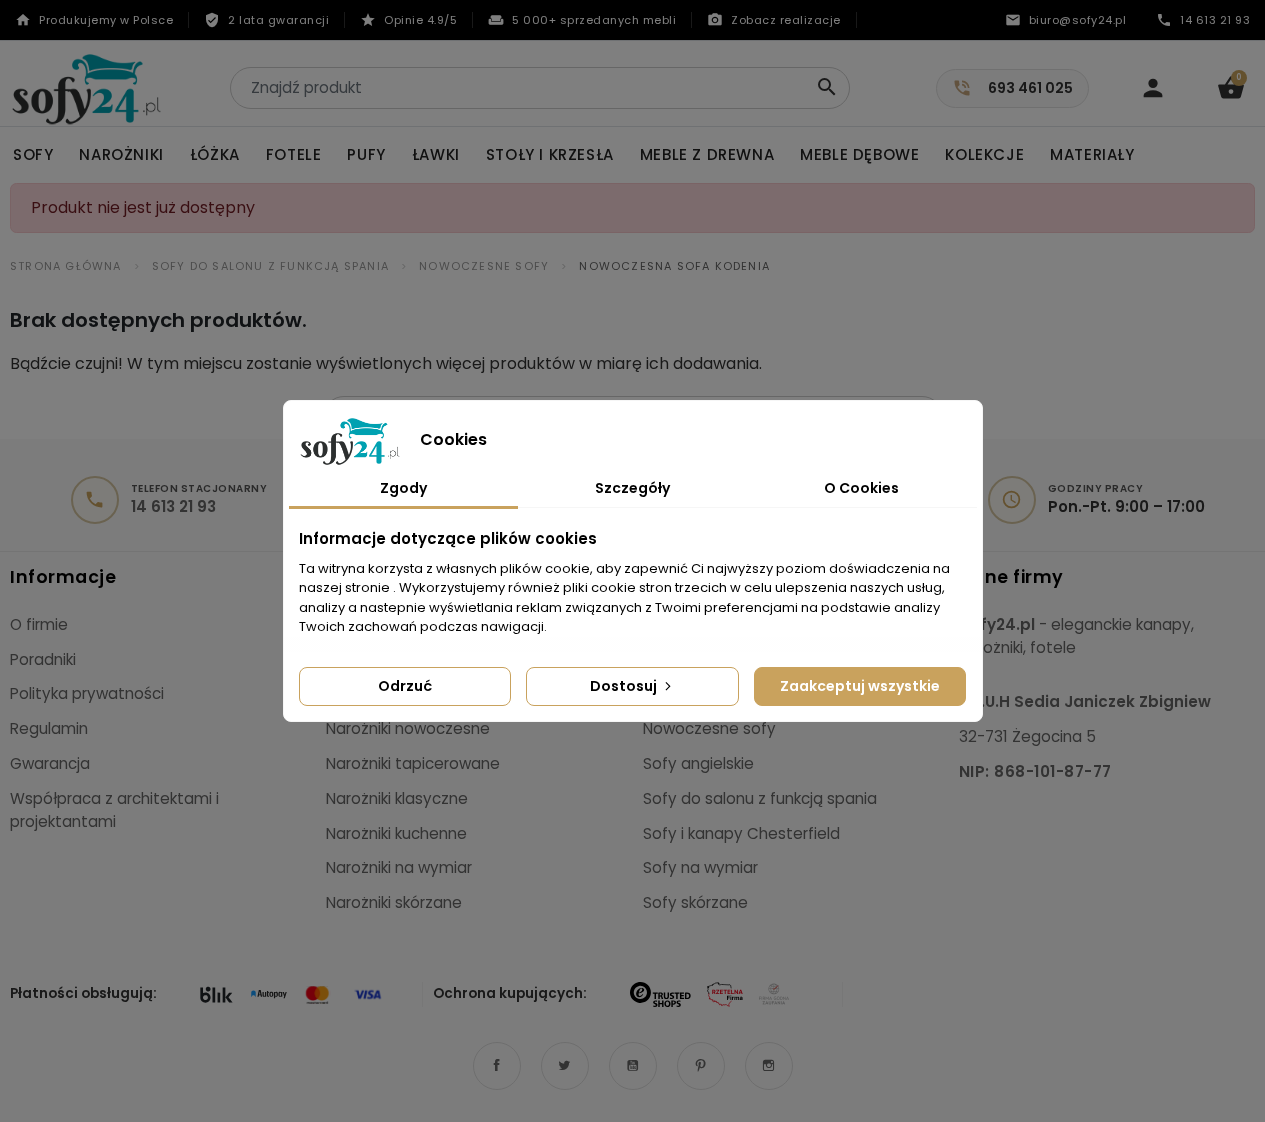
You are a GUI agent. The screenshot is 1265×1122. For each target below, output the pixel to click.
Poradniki (43, 659)
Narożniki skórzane (394, 902)
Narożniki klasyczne (397, 798)
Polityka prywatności (87, 693)
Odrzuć (405, 686)
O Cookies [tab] (861, 488)
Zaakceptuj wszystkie (860, 686)
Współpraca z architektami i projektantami (114, 810)
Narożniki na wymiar (399, 867)
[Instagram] (769, 1066)
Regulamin (49, 728)
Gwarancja (50, 763)
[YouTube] (633, 1066)
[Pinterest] (701, 1066)
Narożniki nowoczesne (408, 728)
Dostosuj (625, 686)
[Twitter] (565, 1066)
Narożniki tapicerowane (413, 763)
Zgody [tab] (403, 488)
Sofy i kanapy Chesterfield (741, 833)
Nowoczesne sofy (484, 266)
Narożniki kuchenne (396, 833)
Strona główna (66, 266)
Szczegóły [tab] (632, 488)
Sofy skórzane (695, 902)
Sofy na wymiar (700, 867)
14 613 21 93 (173, 507)
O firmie (39, 624)
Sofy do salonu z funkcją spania (270, 266)
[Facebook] (497, 1066)
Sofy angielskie (698, 763)
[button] (1231, 88)
